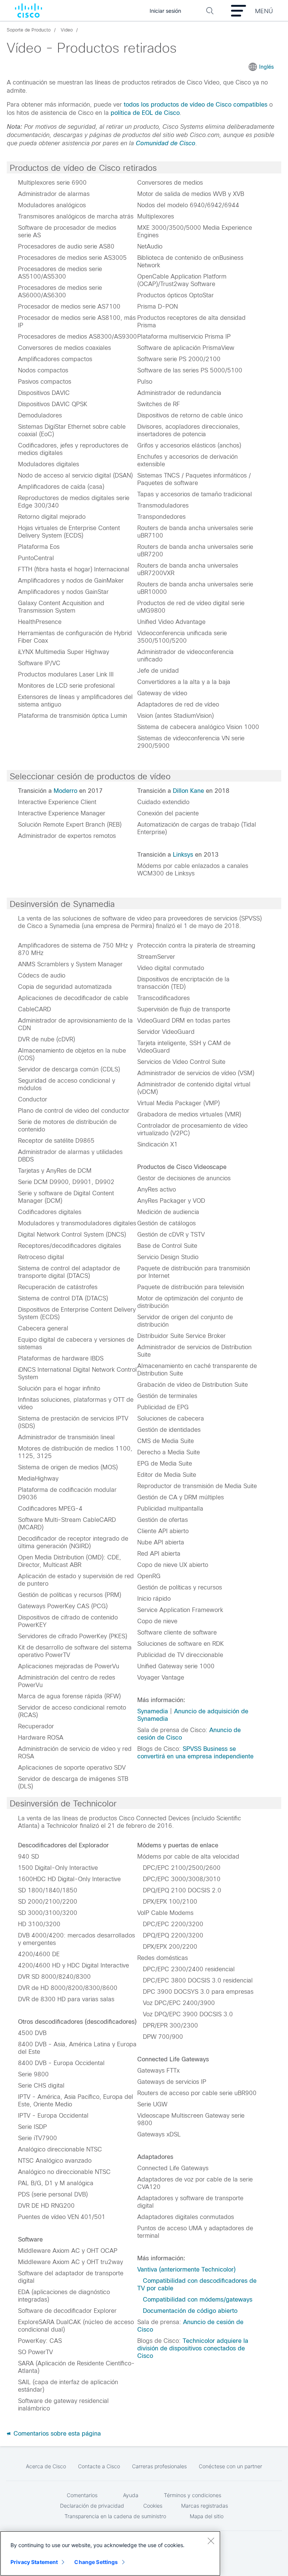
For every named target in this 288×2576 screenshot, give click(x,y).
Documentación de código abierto (190, 2311)
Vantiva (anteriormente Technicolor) (186, 2269)
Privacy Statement (34, 2562)
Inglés (266, 67)
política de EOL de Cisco (145, 113)
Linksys (183, 855)
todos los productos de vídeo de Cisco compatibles (196, 105)
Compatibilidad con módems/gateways (198, 2300)
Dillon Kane (188, 791)
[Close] (211, 2541)
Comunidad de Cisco (166, 143)
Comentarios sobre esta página (56, 2434)
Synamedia (153, 1711)
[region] (110, 2553)
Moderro (65, 791)
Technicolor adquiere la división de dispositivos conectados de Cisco (193, 2348)
